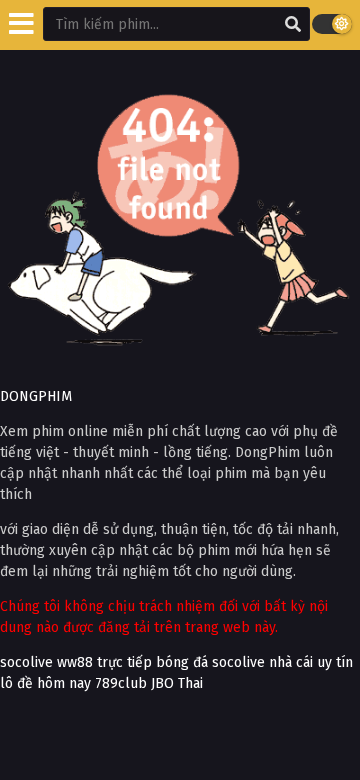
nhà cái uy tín (311, 662)
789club (121, 683)
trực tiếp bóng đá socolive (181, 662)
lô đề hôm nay (45, 683)
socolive (26, 662)
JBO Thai (177, 683)
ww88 (75, 662)
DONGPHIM (36, 396)
